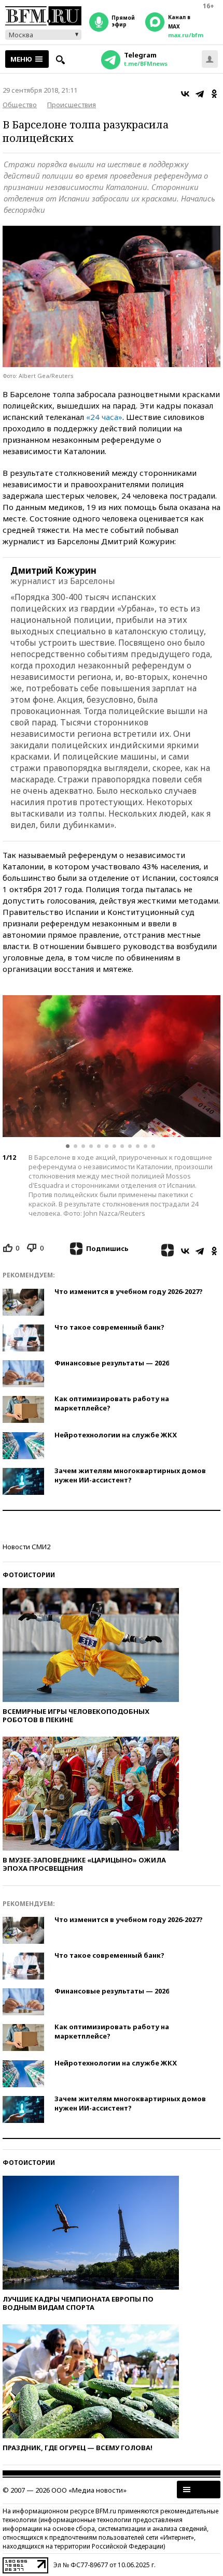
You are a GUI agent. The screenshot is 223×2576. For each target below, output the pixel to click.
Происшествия (72, 105)
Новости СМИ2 (26, 1547)
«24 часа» (104, 417)
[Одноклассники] (214, 94)
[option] (112, 1066)
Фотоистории (29, 1575)
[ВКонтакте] (185, 94)
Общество (20, 105)
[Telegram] (200, 94)
